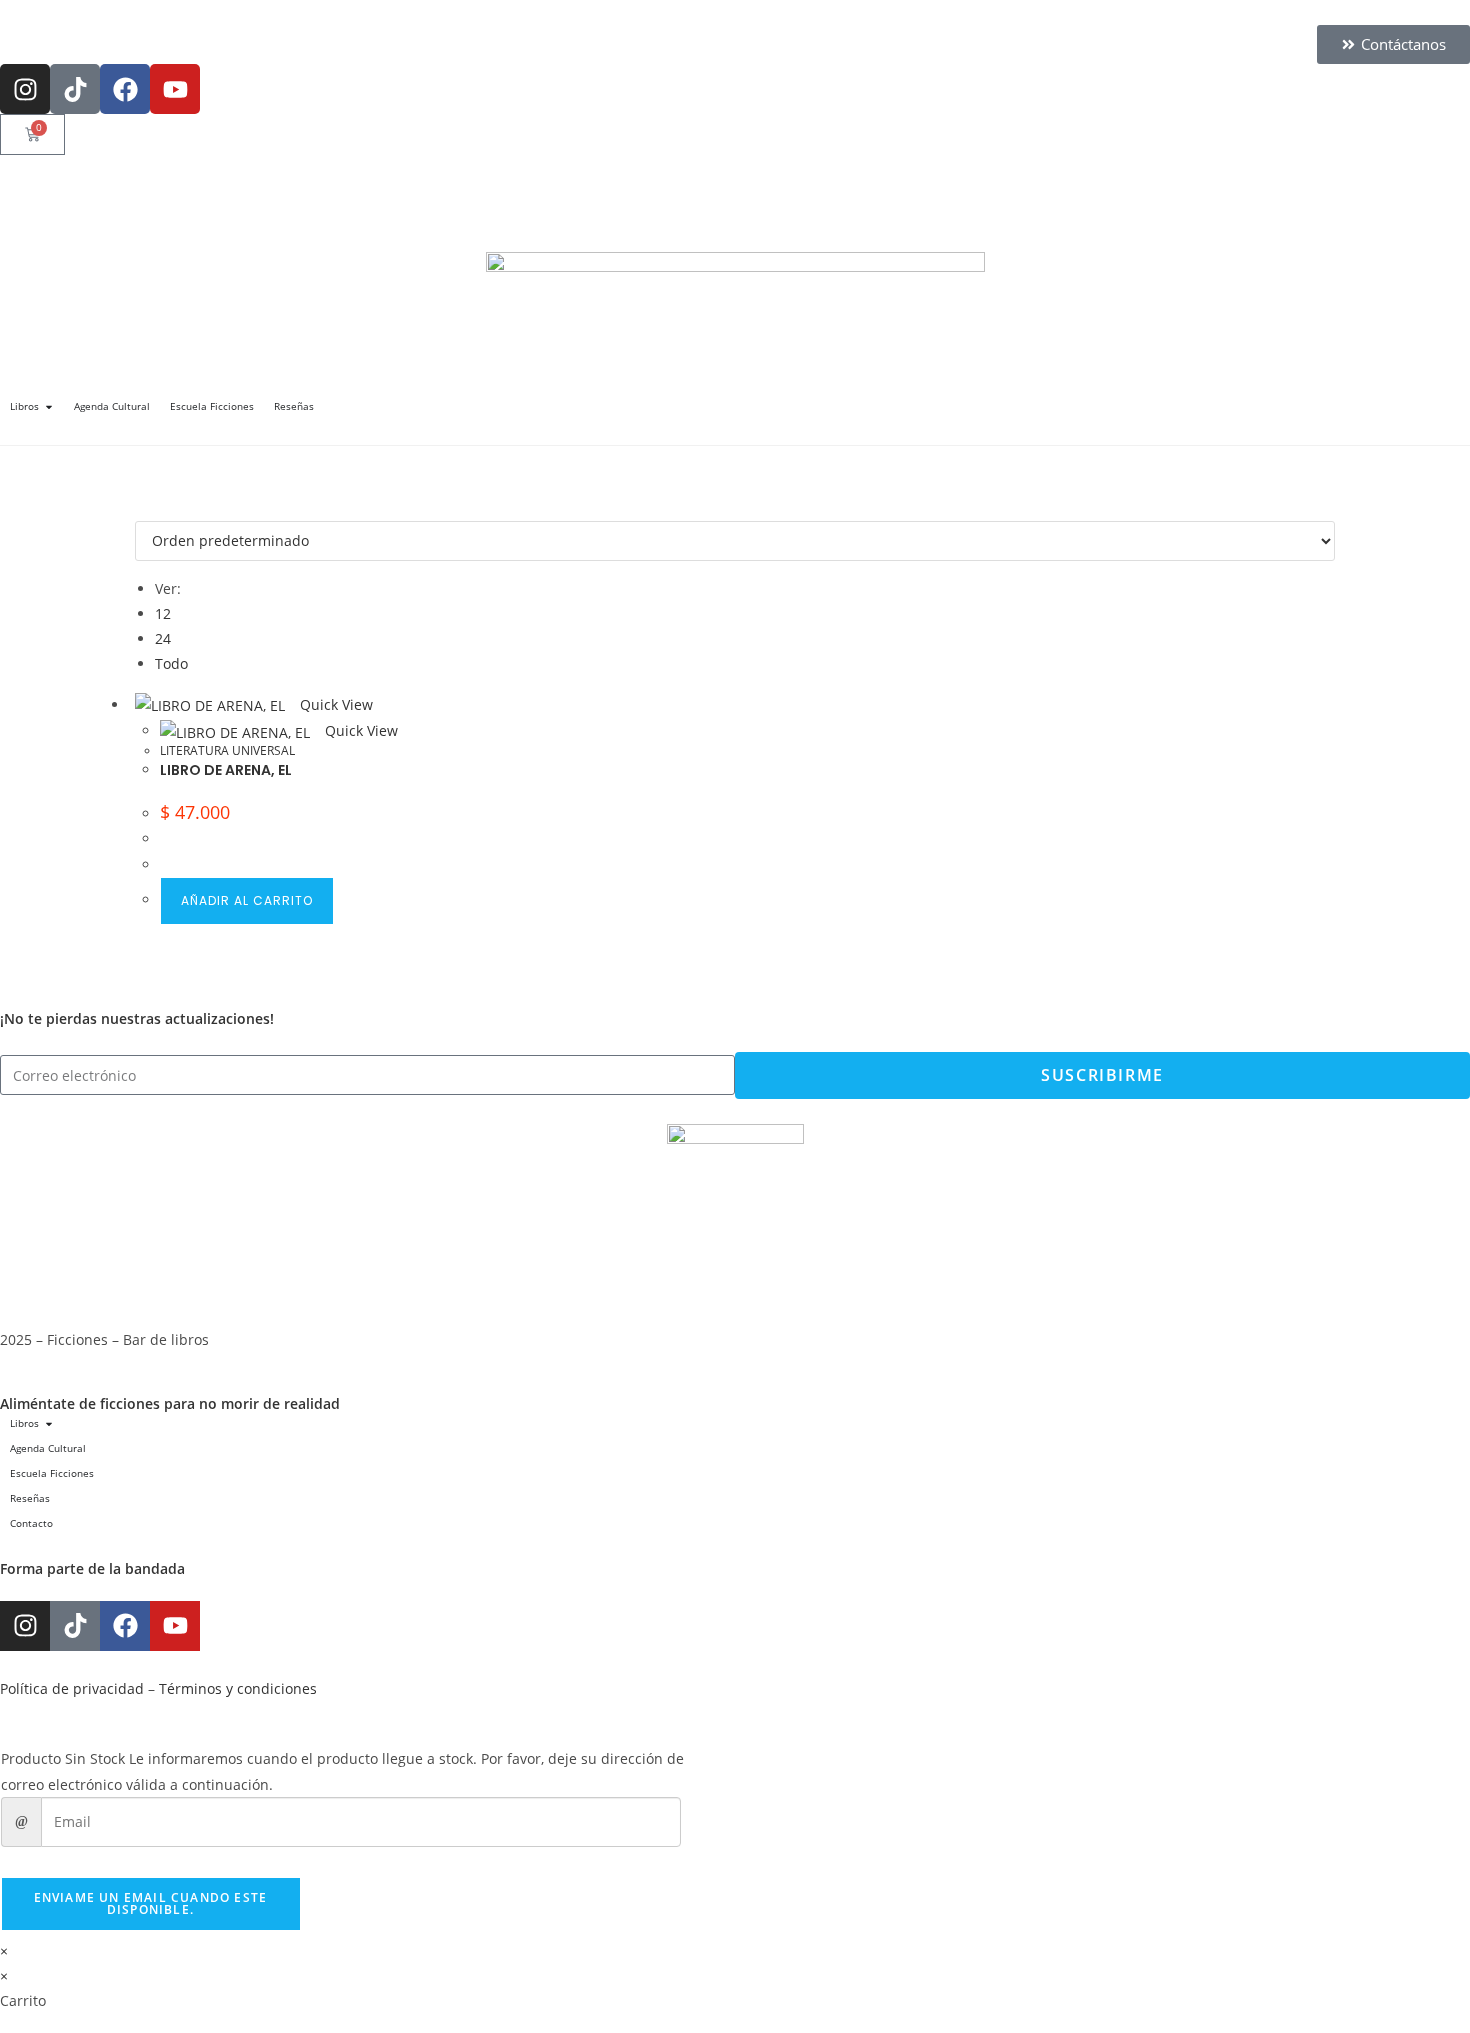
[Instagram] (25, 89)
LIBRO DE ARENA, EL (226, 770)
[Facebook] (125, 89)
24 (163, 638)
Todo (171, 663)
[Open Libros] (49, 406)
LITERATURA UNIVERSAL (227, 750)
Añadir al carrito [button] (247, 900)
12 (163, 613)
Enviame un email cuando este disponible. (151, 1903)
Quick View (334, 704)
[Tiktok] (75, 89)
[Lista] (151, 508)
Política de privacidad (72, 1688)
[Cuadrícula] (140, 508)
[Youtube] (175, 89)
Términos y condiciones (238, 1688)
